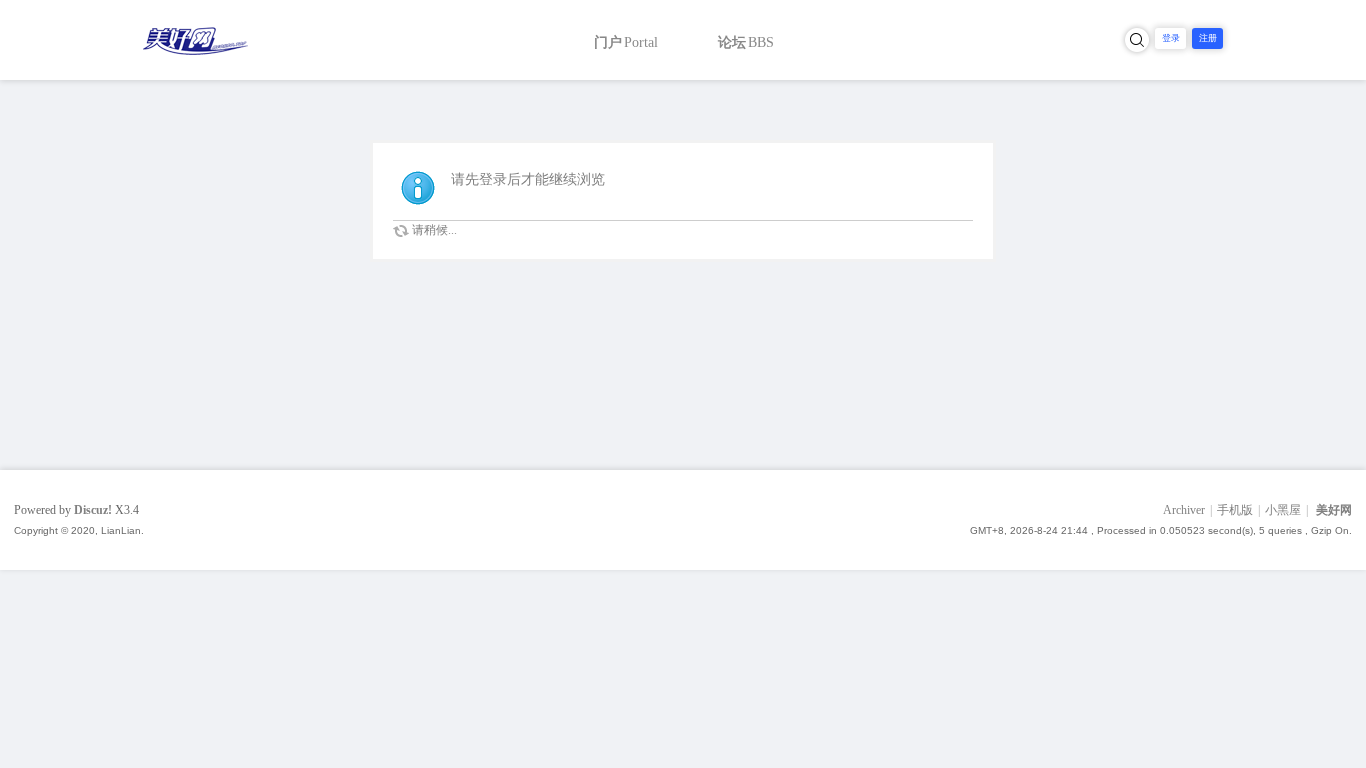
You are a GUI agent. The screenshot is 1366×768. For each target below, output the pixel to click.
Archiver (1184, 510)
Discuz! (93, 510)
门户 (626, 42)
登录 (1171, 38)
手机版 (1235, 510)
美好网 (1334, 510)
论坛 (746, 42)
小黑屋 (1283, 510)
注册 (1208, 38)
